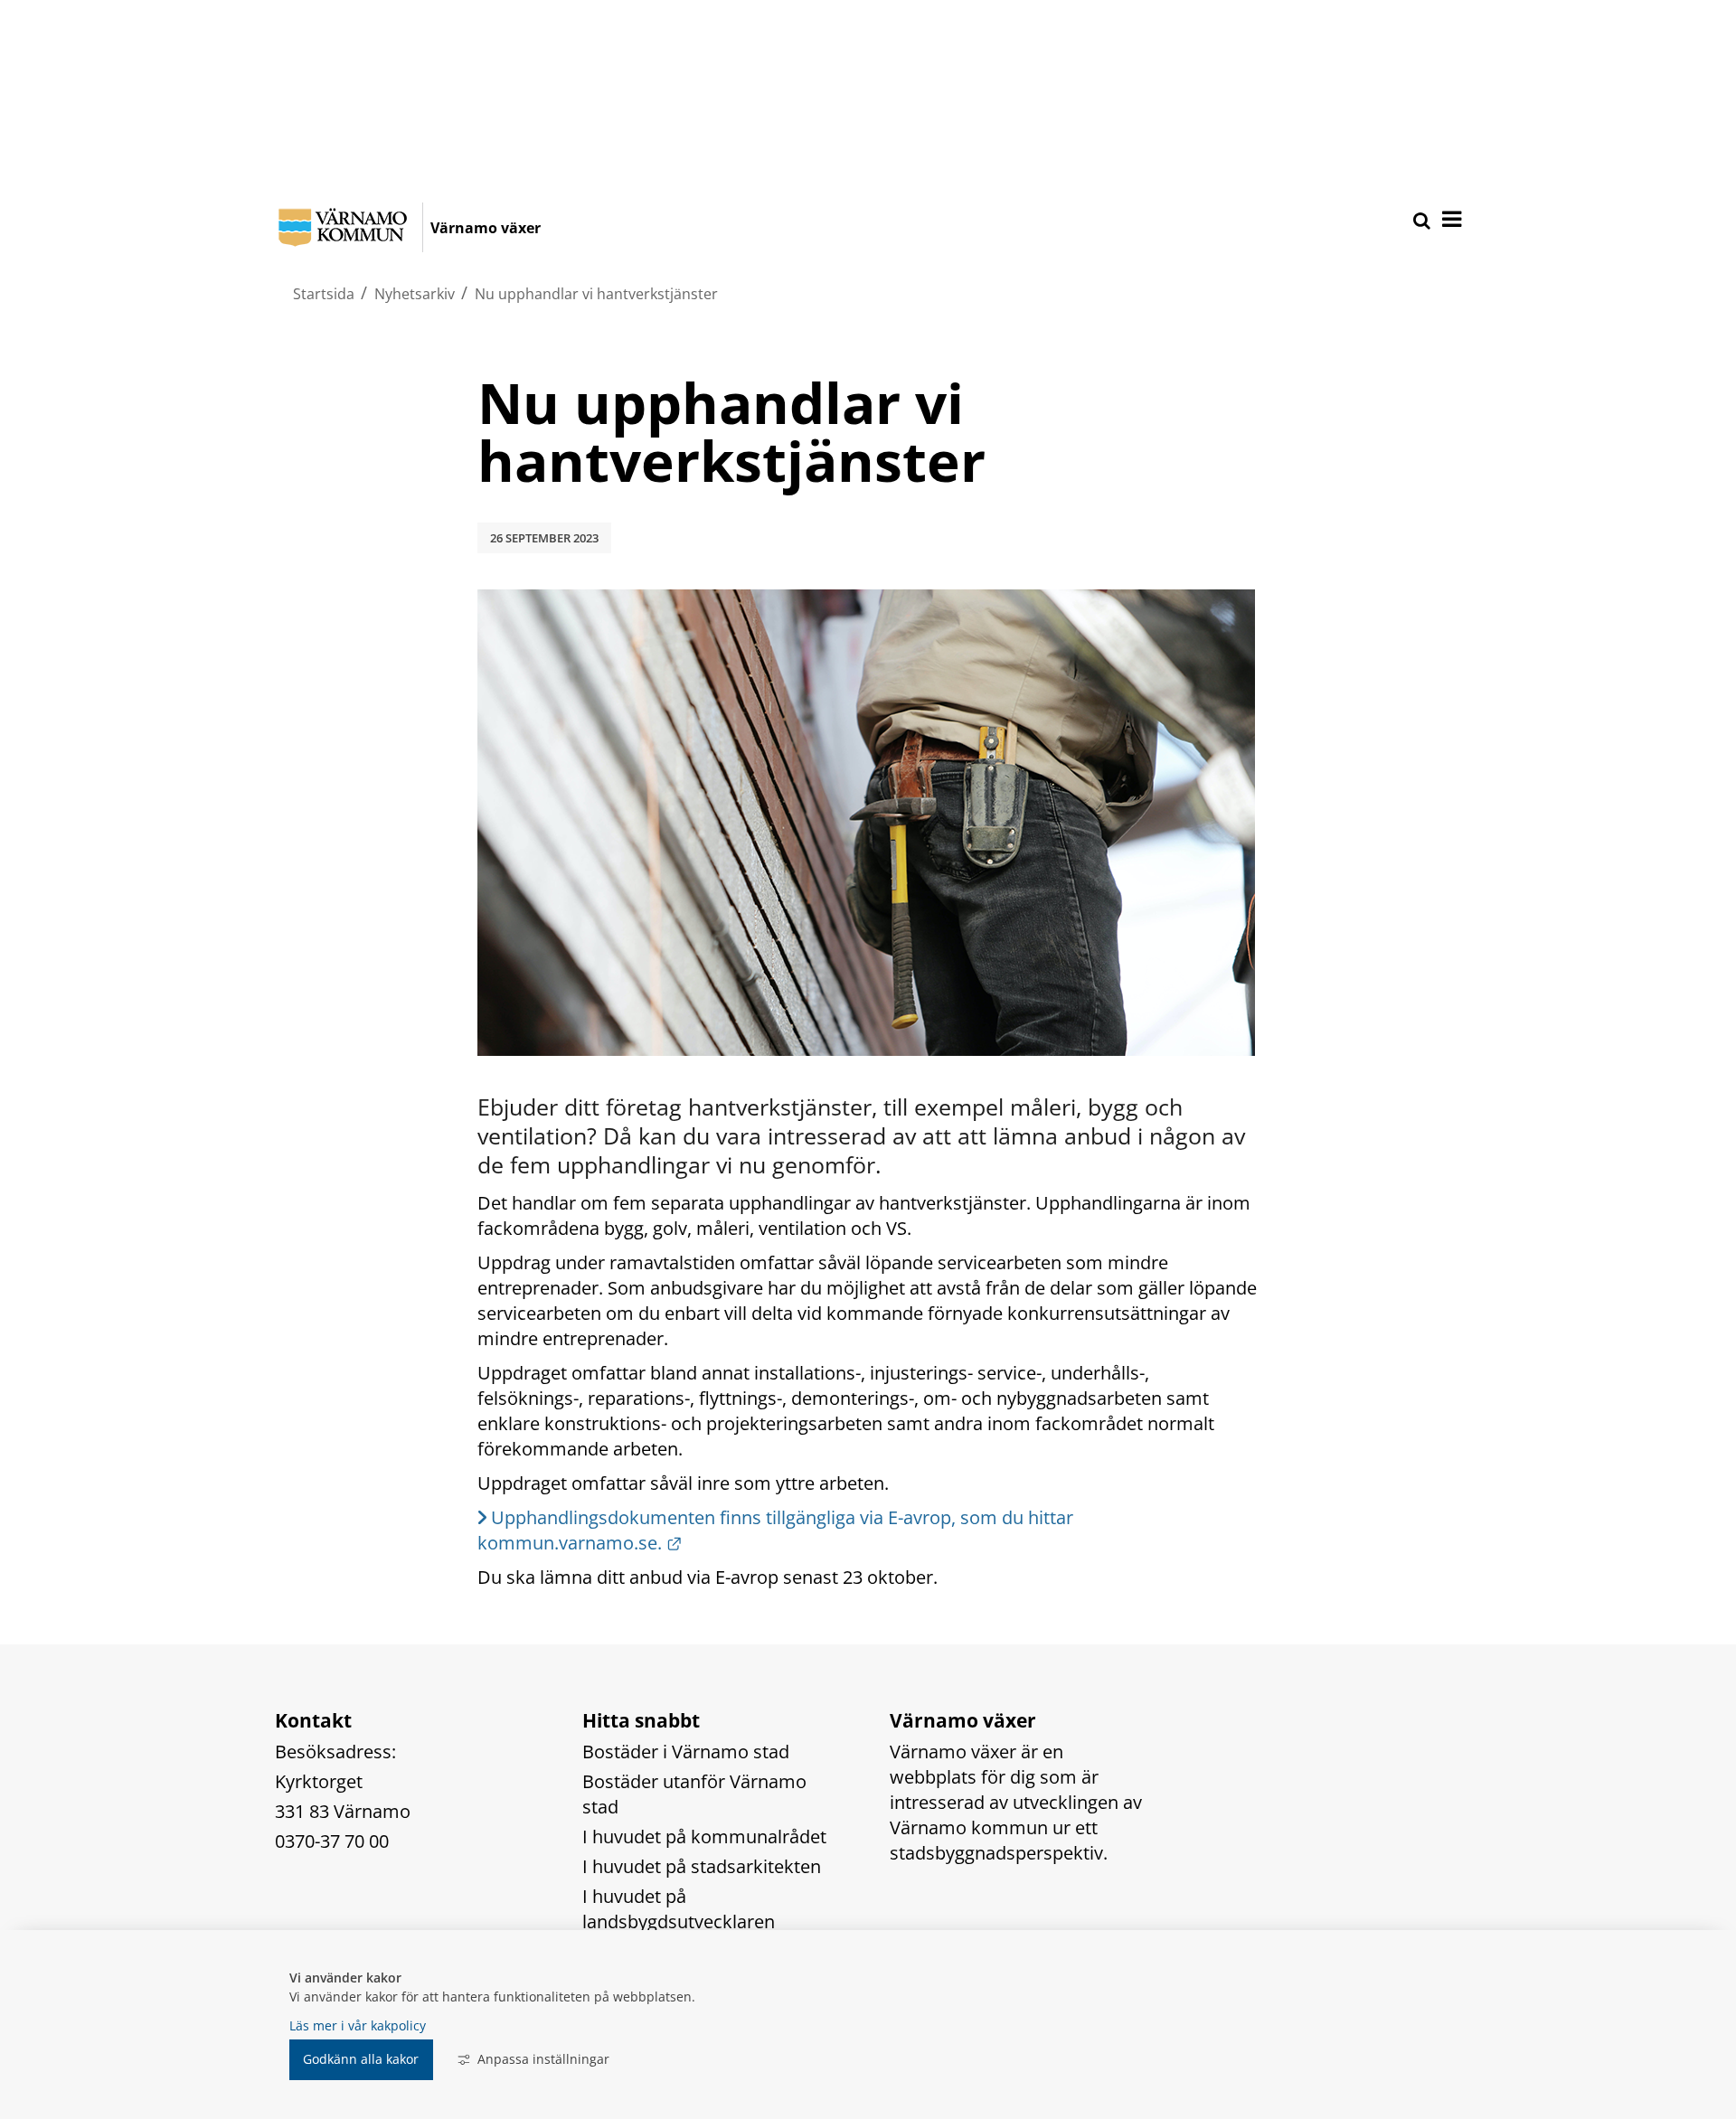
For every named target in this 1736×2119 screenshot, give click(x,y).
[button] (1450, 221)
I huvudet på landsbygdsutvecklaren (679, 1909)
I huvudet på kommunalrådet (704, 1836)
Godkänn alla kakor (361, 2059)
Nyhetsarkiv (415, 294)
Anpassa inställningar (543, 2059)
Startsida (324, 294)
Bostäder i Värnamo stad (686, 1752)
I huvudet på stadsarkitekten (702, 1866)
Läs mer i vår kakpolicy (358, 2025)
